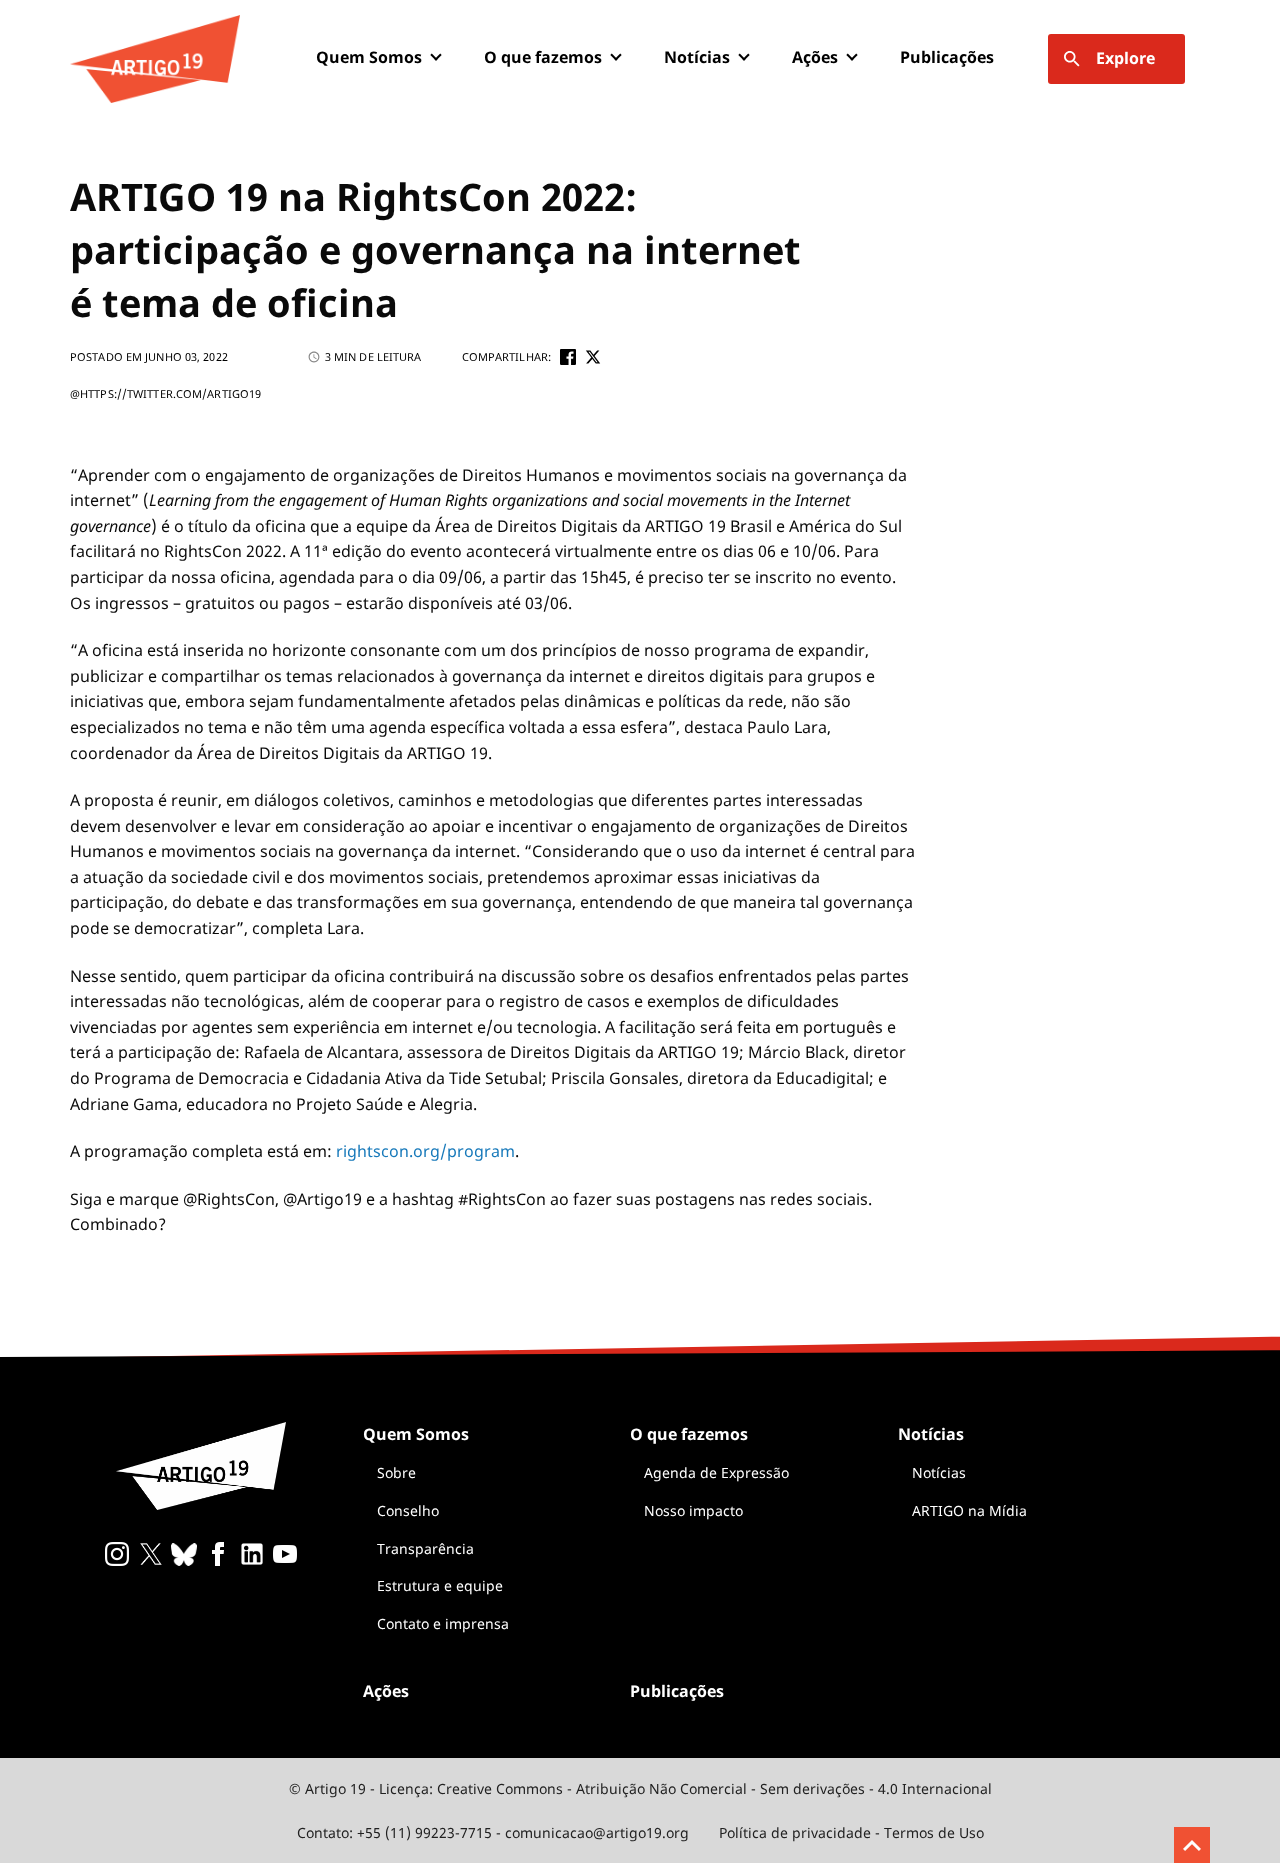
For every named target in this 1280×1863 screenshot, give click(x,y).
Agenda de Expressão (716, 1472)
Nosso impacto (693, 1510)
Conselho (408, 1510)
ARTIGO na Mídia (969, 1510)
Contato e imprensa (443, 1623)
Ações (815, 57)
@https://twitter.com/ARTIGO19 (165, 393)
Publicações (947, 57)
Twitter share (593, 357)
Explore (1125, 58)
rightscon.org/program (425, 1151)
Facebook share (568, 357)
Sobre (396, 1472)
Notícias (939, 1472)
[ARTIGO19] (155, 59)
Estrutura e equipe (440, 1585)
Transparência (425, 1548)
